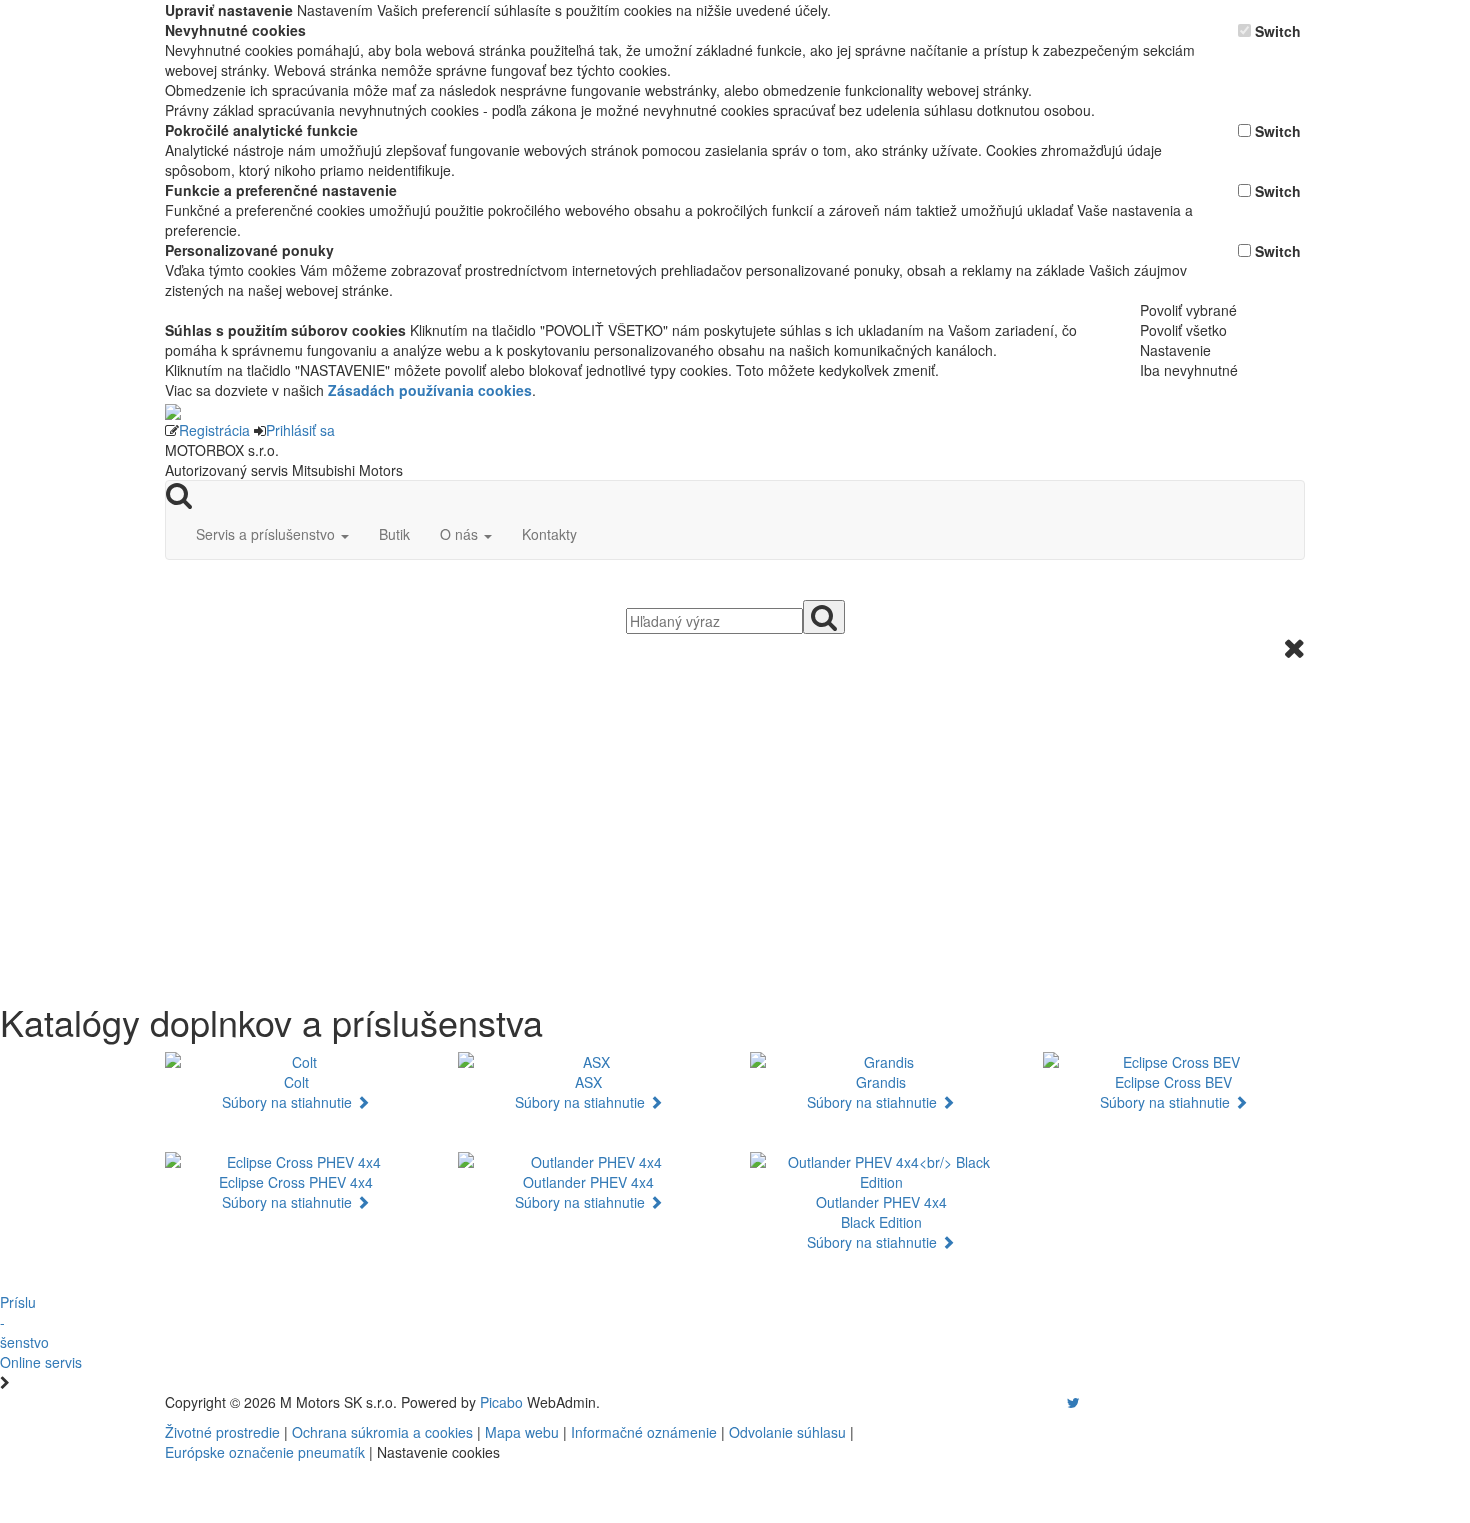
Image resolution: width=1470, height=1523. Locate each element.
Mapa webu (522, 1432)
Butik (394, 534)
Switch (1278, 31)
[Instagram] (1061, 1402)
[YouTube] (1053, 1402)
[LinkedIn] (1086, 1402)
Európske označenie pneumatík (265, 1452)
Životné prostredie (222, 1432)
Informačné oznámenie (644, 1432)
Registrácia (214, 430)
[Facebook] (1045, 1402)
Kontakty (549, 534)
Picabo (501, 1402)
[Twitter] (1073, 1402)
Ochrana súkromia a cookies (382, 1432)
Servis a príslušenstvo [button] (267, 534)
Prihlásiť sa (300, 430)
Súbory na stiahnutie (289, 1102)
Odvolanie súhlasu (787, 1432)
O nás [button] (461, 534)
